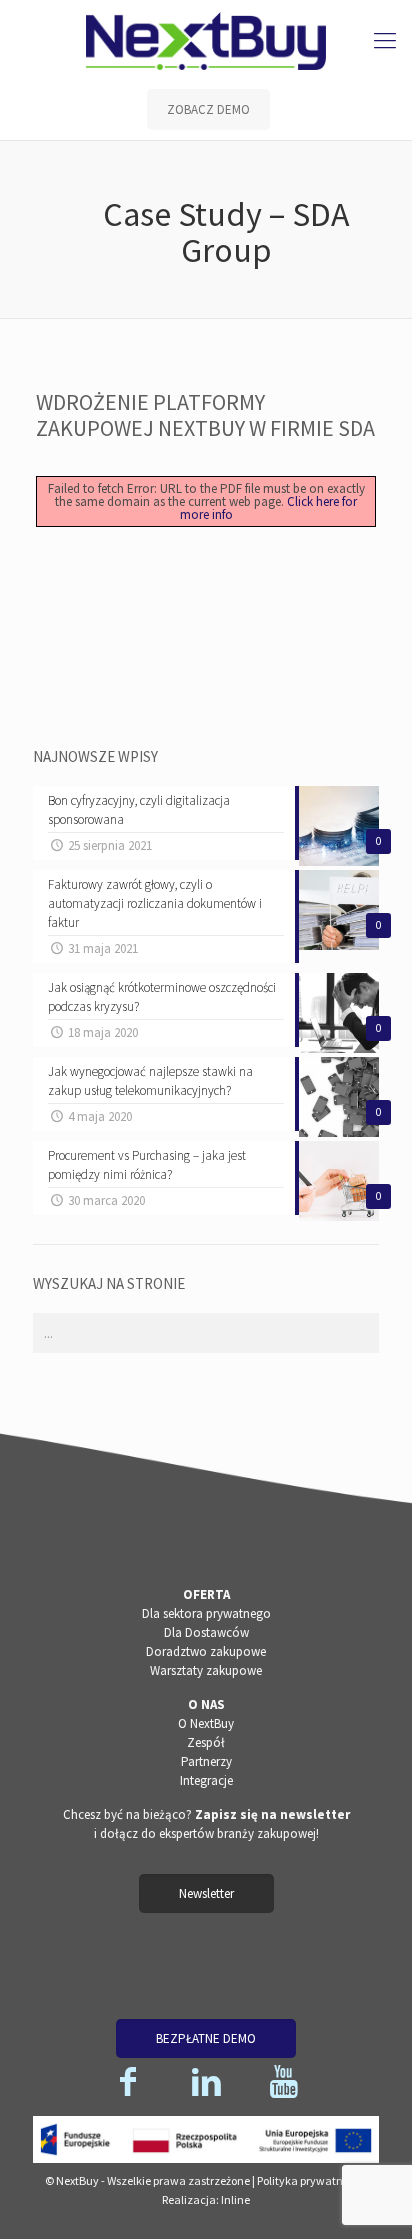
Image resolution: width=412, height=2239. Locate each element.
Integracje (206, 1780)
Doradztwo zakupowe (206, 1651)
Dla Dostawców (206, 1632)
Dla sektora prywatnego (206, 1613)
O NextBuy (206, 1723)
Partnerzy (206, 1761)
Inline (235, 2199)
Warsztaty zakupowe (206, 1670)
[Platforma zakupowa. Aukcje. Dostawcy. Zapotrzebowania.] (206, 40)
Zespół (206, 1742)
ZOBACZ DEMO (208, 109)
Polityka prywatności (310, 2180)
